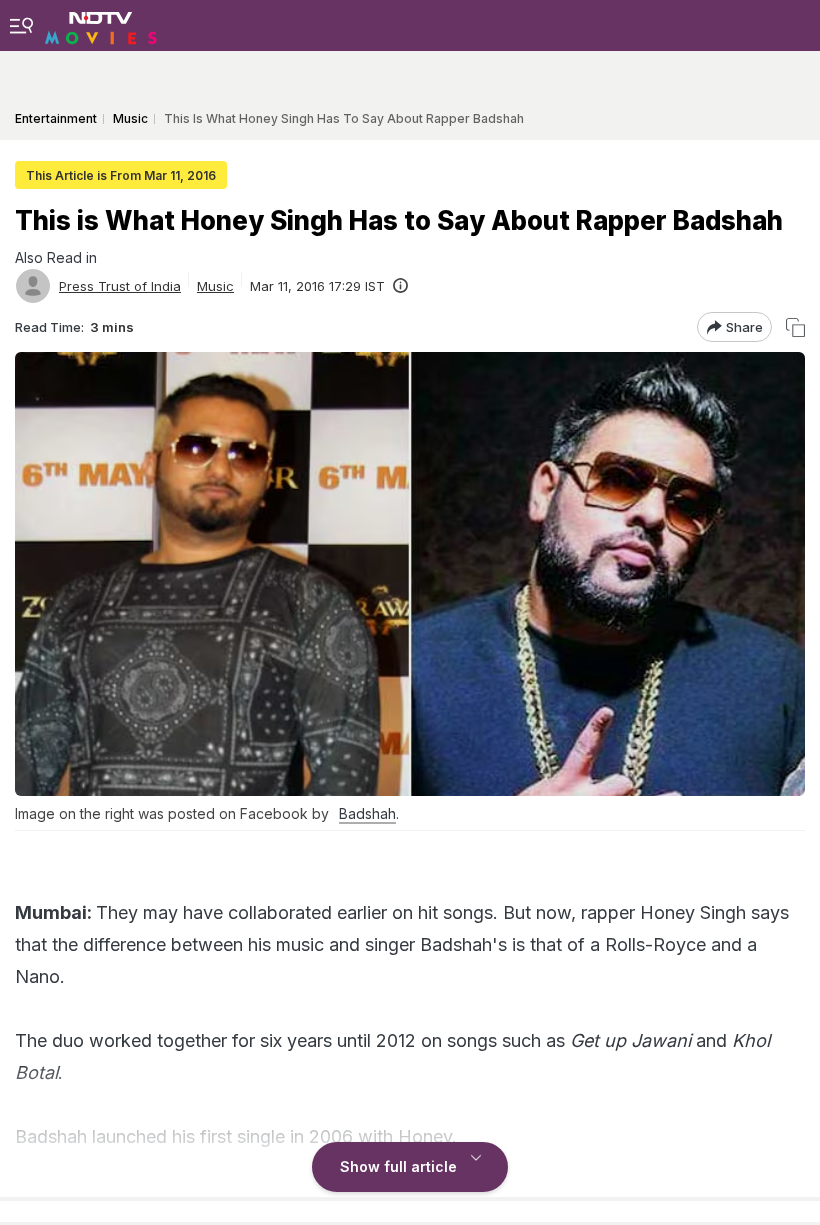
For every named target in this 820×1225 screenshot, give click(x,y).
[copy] (795, 327)
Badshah (367, 813)
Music (215, 286)
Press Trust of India (120, 286)
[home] (101, 25)
